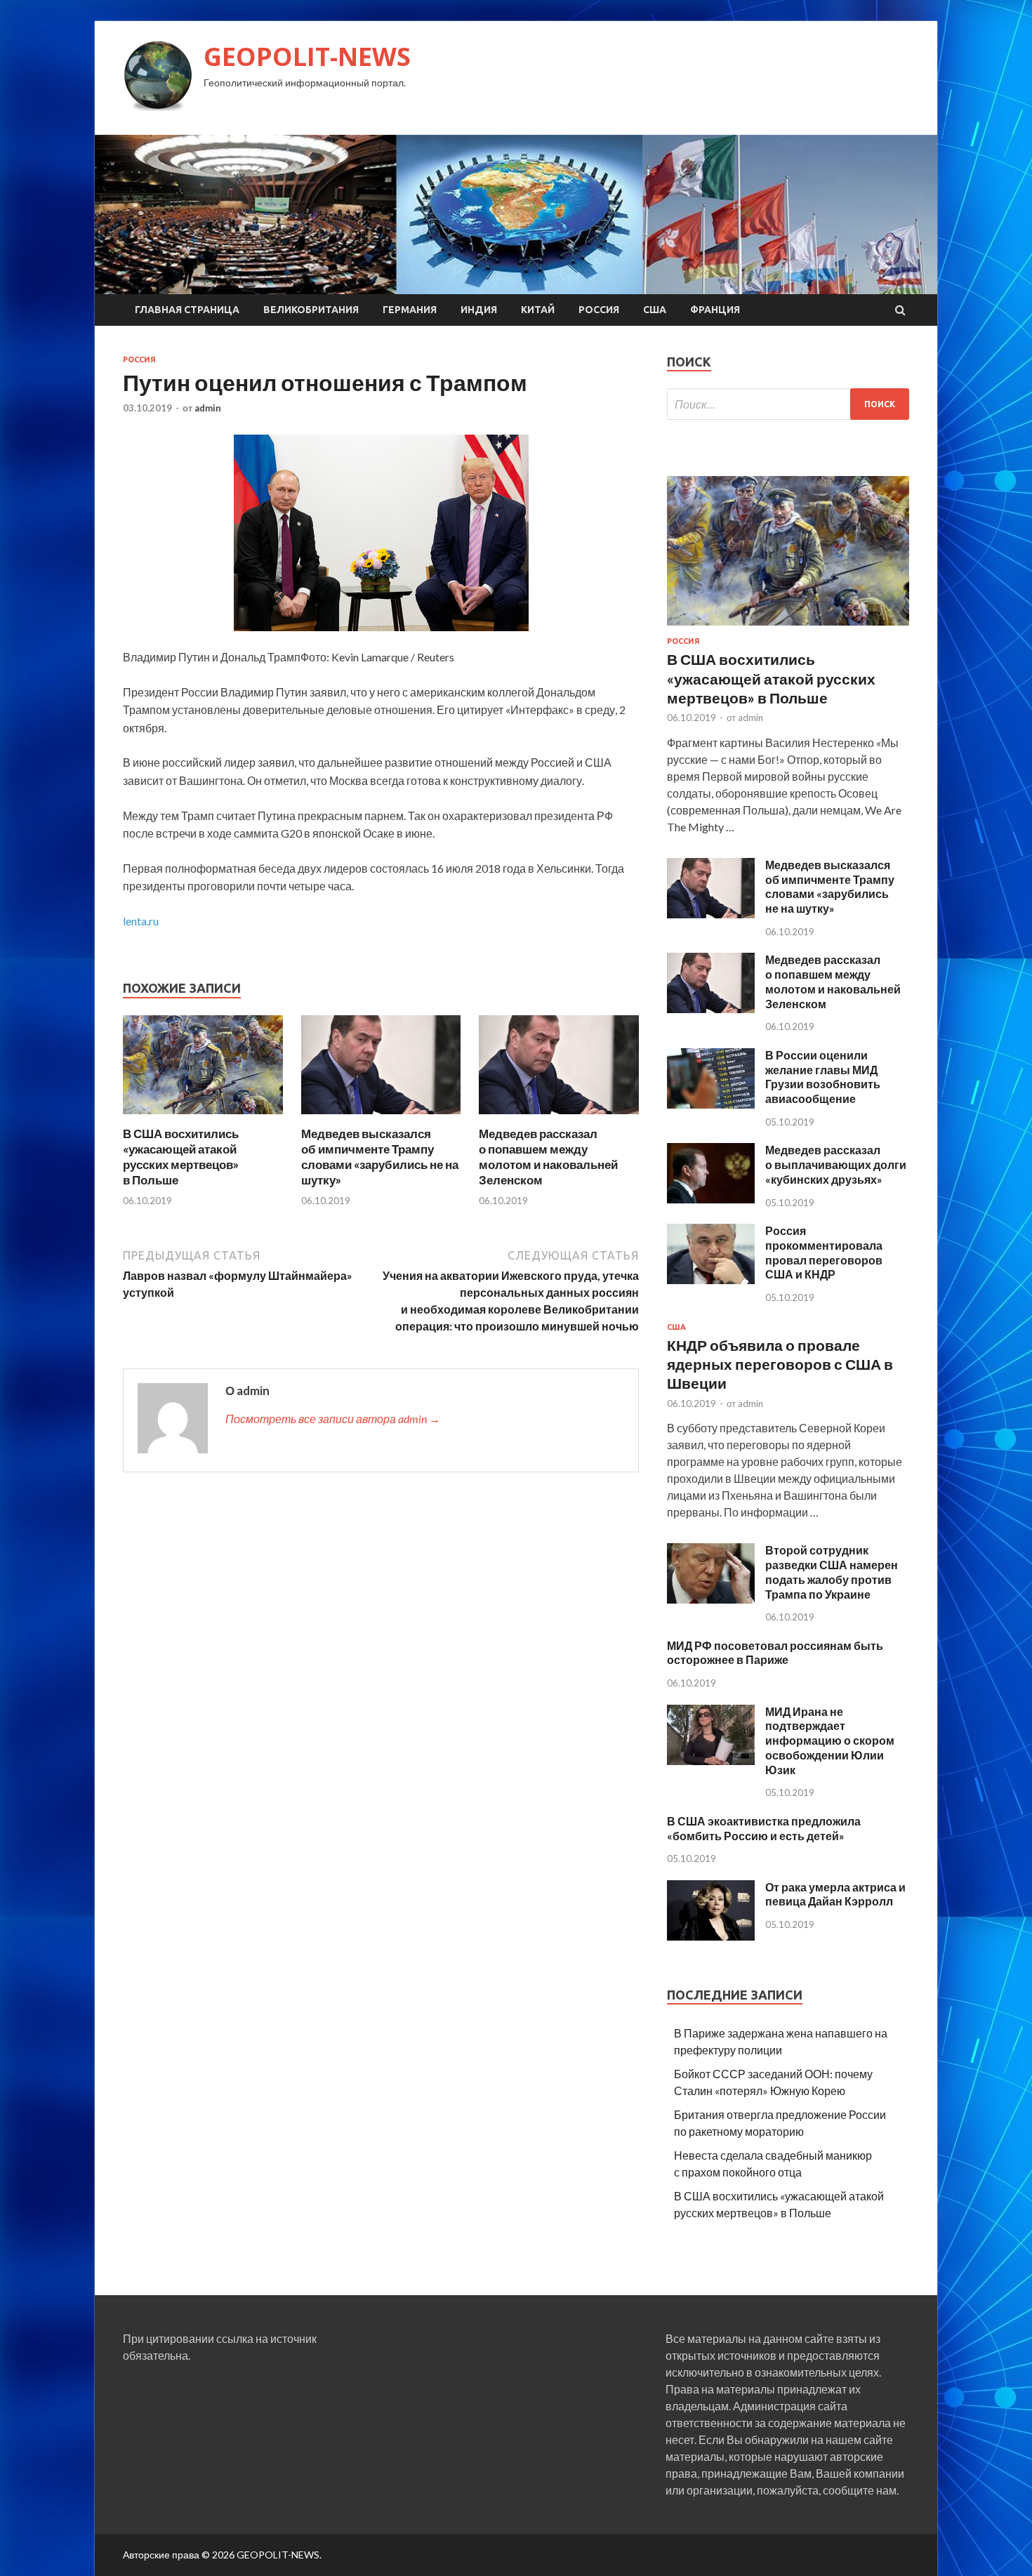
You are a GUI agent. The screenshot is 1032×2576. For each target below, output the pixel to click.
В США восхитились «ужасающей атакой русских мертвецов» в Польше (181, 1157)
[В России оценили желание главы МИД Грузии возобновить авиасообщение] (711, 1104)
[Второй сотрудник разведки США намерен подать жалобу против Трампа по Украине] (711, 1599)
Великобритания (311, 310)
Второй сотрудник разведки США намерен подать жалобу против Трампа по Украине (832, 1572)
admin (208, 408)
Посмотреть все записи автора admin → (333, 1419)
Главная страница (187, 310)
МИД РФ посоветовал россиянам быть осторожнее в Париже (775, 1653)
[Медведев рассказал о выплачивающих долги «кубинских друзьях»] (711, 1199)
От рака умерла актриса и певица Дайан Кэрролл (835, 1894)
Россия (599, 310)
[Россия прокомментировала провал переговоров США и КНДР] (711, 1280)
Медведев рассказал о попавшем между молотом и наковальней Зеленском (548, 1157)
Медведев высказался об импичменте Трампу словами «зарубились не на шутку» (380, 1157)
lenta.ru (141, 921)
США (655, 310)
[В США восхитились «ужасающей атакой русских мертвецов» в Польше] (203, 1117)
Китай (538, 310)
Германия (410, 310)
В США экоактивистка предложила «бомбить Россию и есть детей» (764, 1828)
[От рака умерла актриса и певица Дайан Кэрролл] (711, 1936)
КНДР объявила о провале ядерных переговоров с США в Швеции (780, 1364)
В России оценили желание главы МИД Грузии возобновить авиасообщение (823, 1077)
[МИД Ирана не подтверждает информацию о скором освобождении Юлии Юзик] (711, 1761)
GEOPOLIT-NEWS (307, 57)
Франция (715, 310)
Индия (479, 310)
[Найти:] (788, 404)
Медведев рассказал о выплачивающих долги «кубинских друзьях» (836, 1164)
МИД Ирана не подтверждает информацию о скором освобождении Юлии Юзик (830, 1741)
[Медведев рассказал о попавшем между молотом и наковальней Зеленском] (559, 1117)
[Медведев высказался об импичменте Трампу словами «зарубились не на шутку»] (381, 1117)
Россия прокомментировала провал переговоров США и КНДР (824, 1252)
